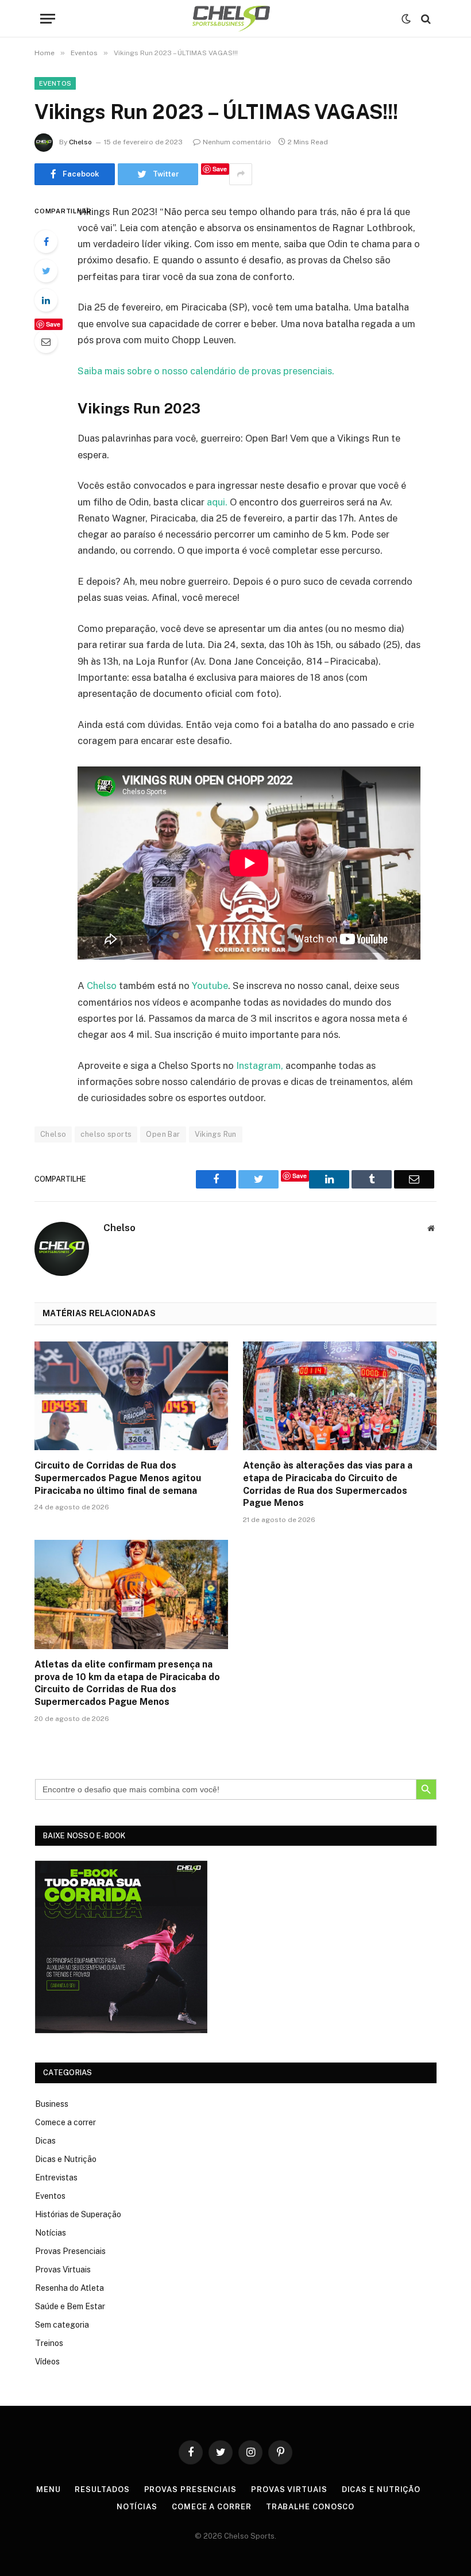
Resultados (102, 2489)
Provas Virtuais (63, 2270)
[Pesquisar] (425, 19)
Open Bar (163, 1134)
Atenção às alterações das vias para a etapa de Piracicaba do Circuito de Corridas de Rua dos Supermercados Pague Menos (328, 1484)
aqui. (217, 502)
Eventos (55, 83)
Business (52, 2104)
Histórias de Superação (78, 2214)
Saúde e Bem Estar (70, 2306)
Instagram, (258, 1065)
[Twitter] (46, 271)
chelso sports (106, 1134)
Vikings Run (216, 1134)
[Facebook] (46, 241)
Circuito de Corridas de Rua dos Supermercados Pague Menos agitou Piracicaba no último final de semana (118, 1478)
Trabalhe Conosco (310, 2507)
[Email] (46, 342)
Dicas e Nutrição (66, 2159)
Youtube (209, 986)
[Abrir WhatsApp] (442, 2547)
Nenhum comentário (237, 142)
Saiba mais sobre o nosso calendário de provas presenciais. (206, 371)
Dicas (45, 2141)
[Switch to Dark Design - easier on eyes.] (406, 19)
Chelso (80, 142)
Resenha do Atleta (70, 2288)
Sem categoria (62, 2325)
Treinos (49, 2343)
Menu (49, 2489)
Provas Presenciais (70, 2251)
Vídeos (47, 2362)
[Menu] (48, 19)
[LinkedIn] (46, 300)
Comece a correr (65, 2122)
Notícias (51, 2233)
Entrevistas (56, 2178)
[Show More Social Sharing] (241, 174)
